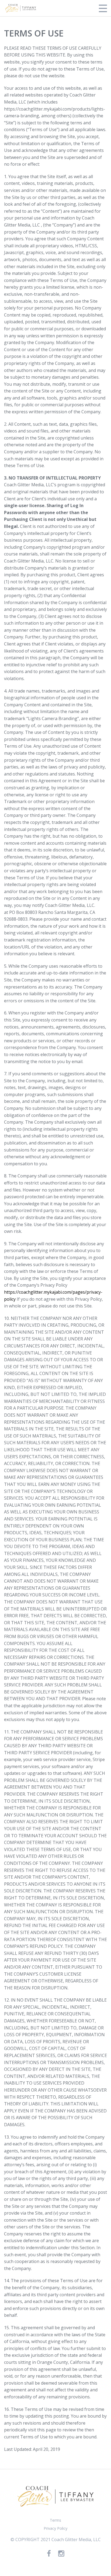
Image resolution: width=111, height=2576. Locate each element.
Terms (55, 2520)
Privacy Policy (55, 2528)
